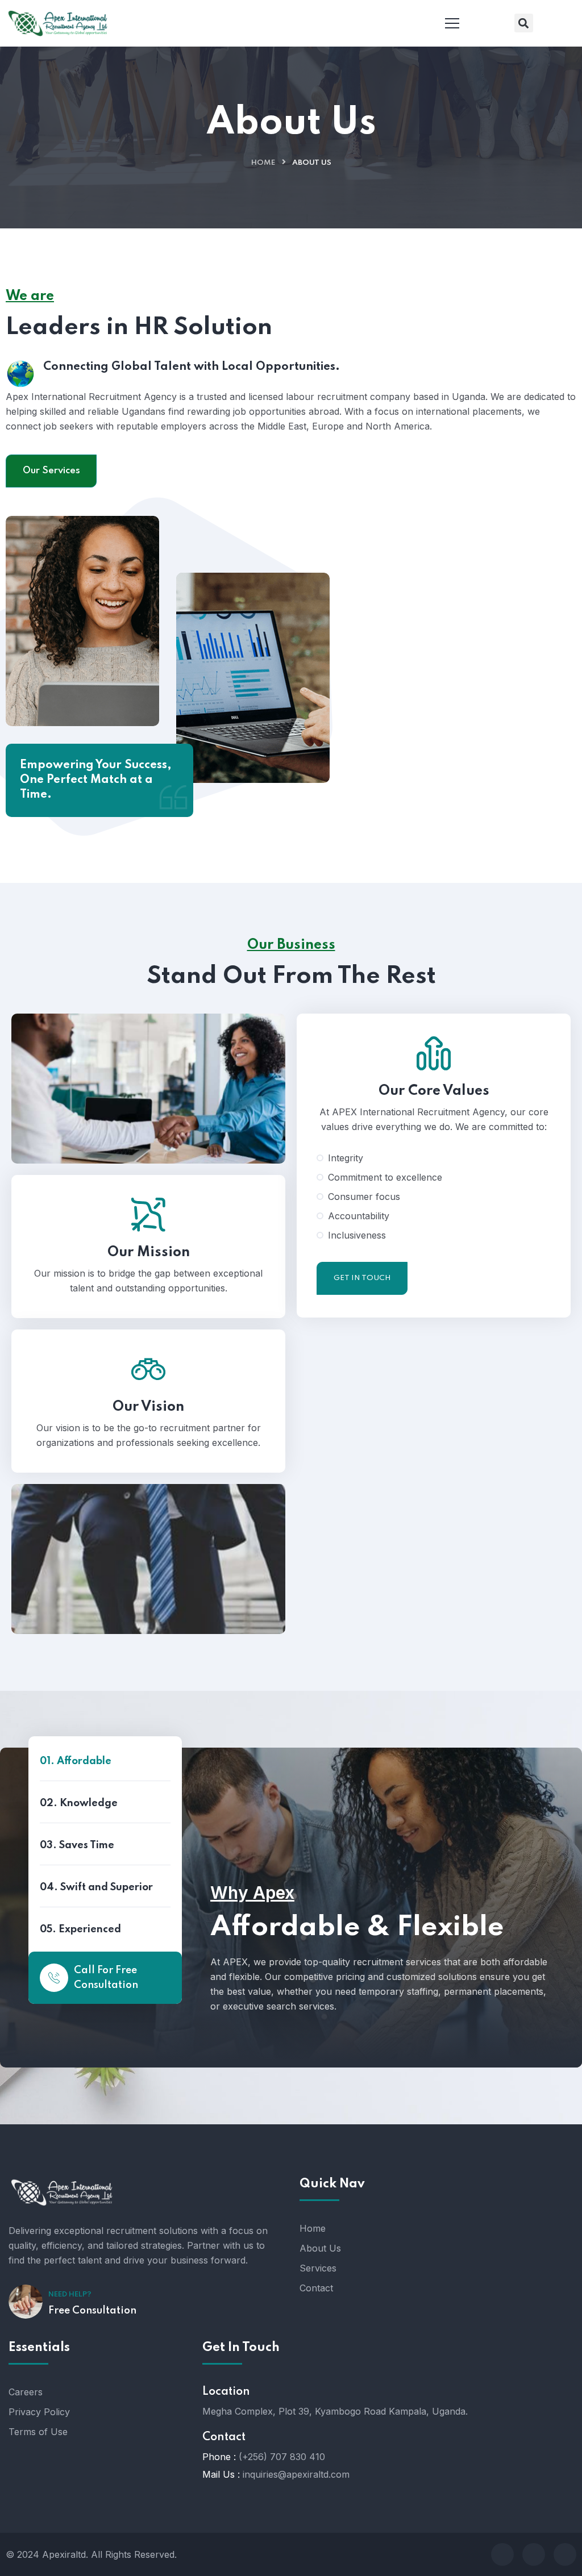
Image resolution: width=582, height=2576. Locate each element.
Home (263, 163)
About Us (320, 2248)
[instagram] (565, 2554)
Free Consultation (92, 2311)
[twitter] (534, 2554)
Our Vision (148, 1407)
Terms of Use (38, 2432)
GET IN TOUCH (362, 1278)
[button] (524, 23)
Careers (26, 2392)
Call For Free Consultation (106, 1978)
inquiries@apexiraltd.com (296, 2474)
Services (318, 2268)
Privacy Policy (39, 2412)
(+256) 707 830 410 (282, 2457)
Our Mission (149, 1252)
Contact (316, 2288)
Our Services (51, 471)
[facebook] (502, 2554)
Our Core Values (434, 1091)
